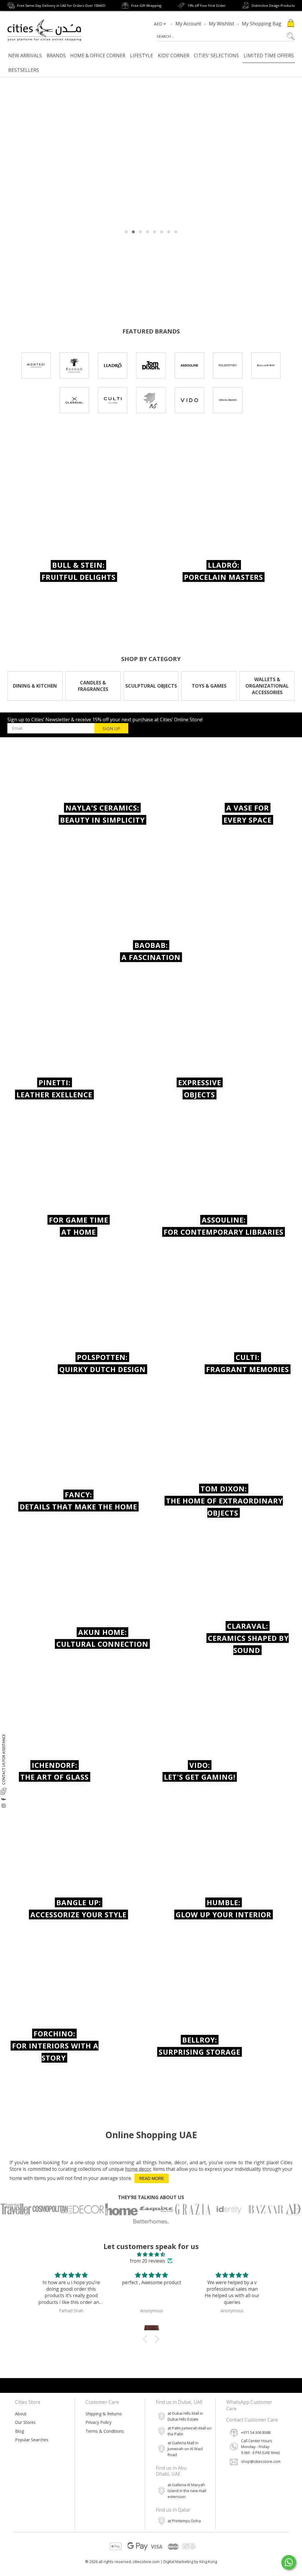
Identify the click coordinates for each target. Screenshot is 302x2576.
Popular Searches (32, 2440)
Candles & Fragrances (93, 686)
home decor (138, 2169)
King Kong (208, 2562)
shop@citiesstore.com (261, 2461)
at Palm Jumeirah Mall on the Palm (189, 2431)
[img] (151, 2254)
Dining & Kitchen (35, 686)
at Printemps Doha (184, 2521)
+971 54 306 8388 (256, 2432)
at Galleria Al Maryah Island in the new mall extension (187, 2491)
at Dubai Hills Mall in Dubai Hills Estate (185, 2416)
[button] (147, 2339)
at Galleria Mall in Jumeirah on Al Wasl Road (185, 2449)
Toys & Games (209, 686)
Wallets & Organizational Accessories (267, 686)
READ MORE (152, 2178)
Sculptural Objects (151, 686)
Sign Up (111, 728)
